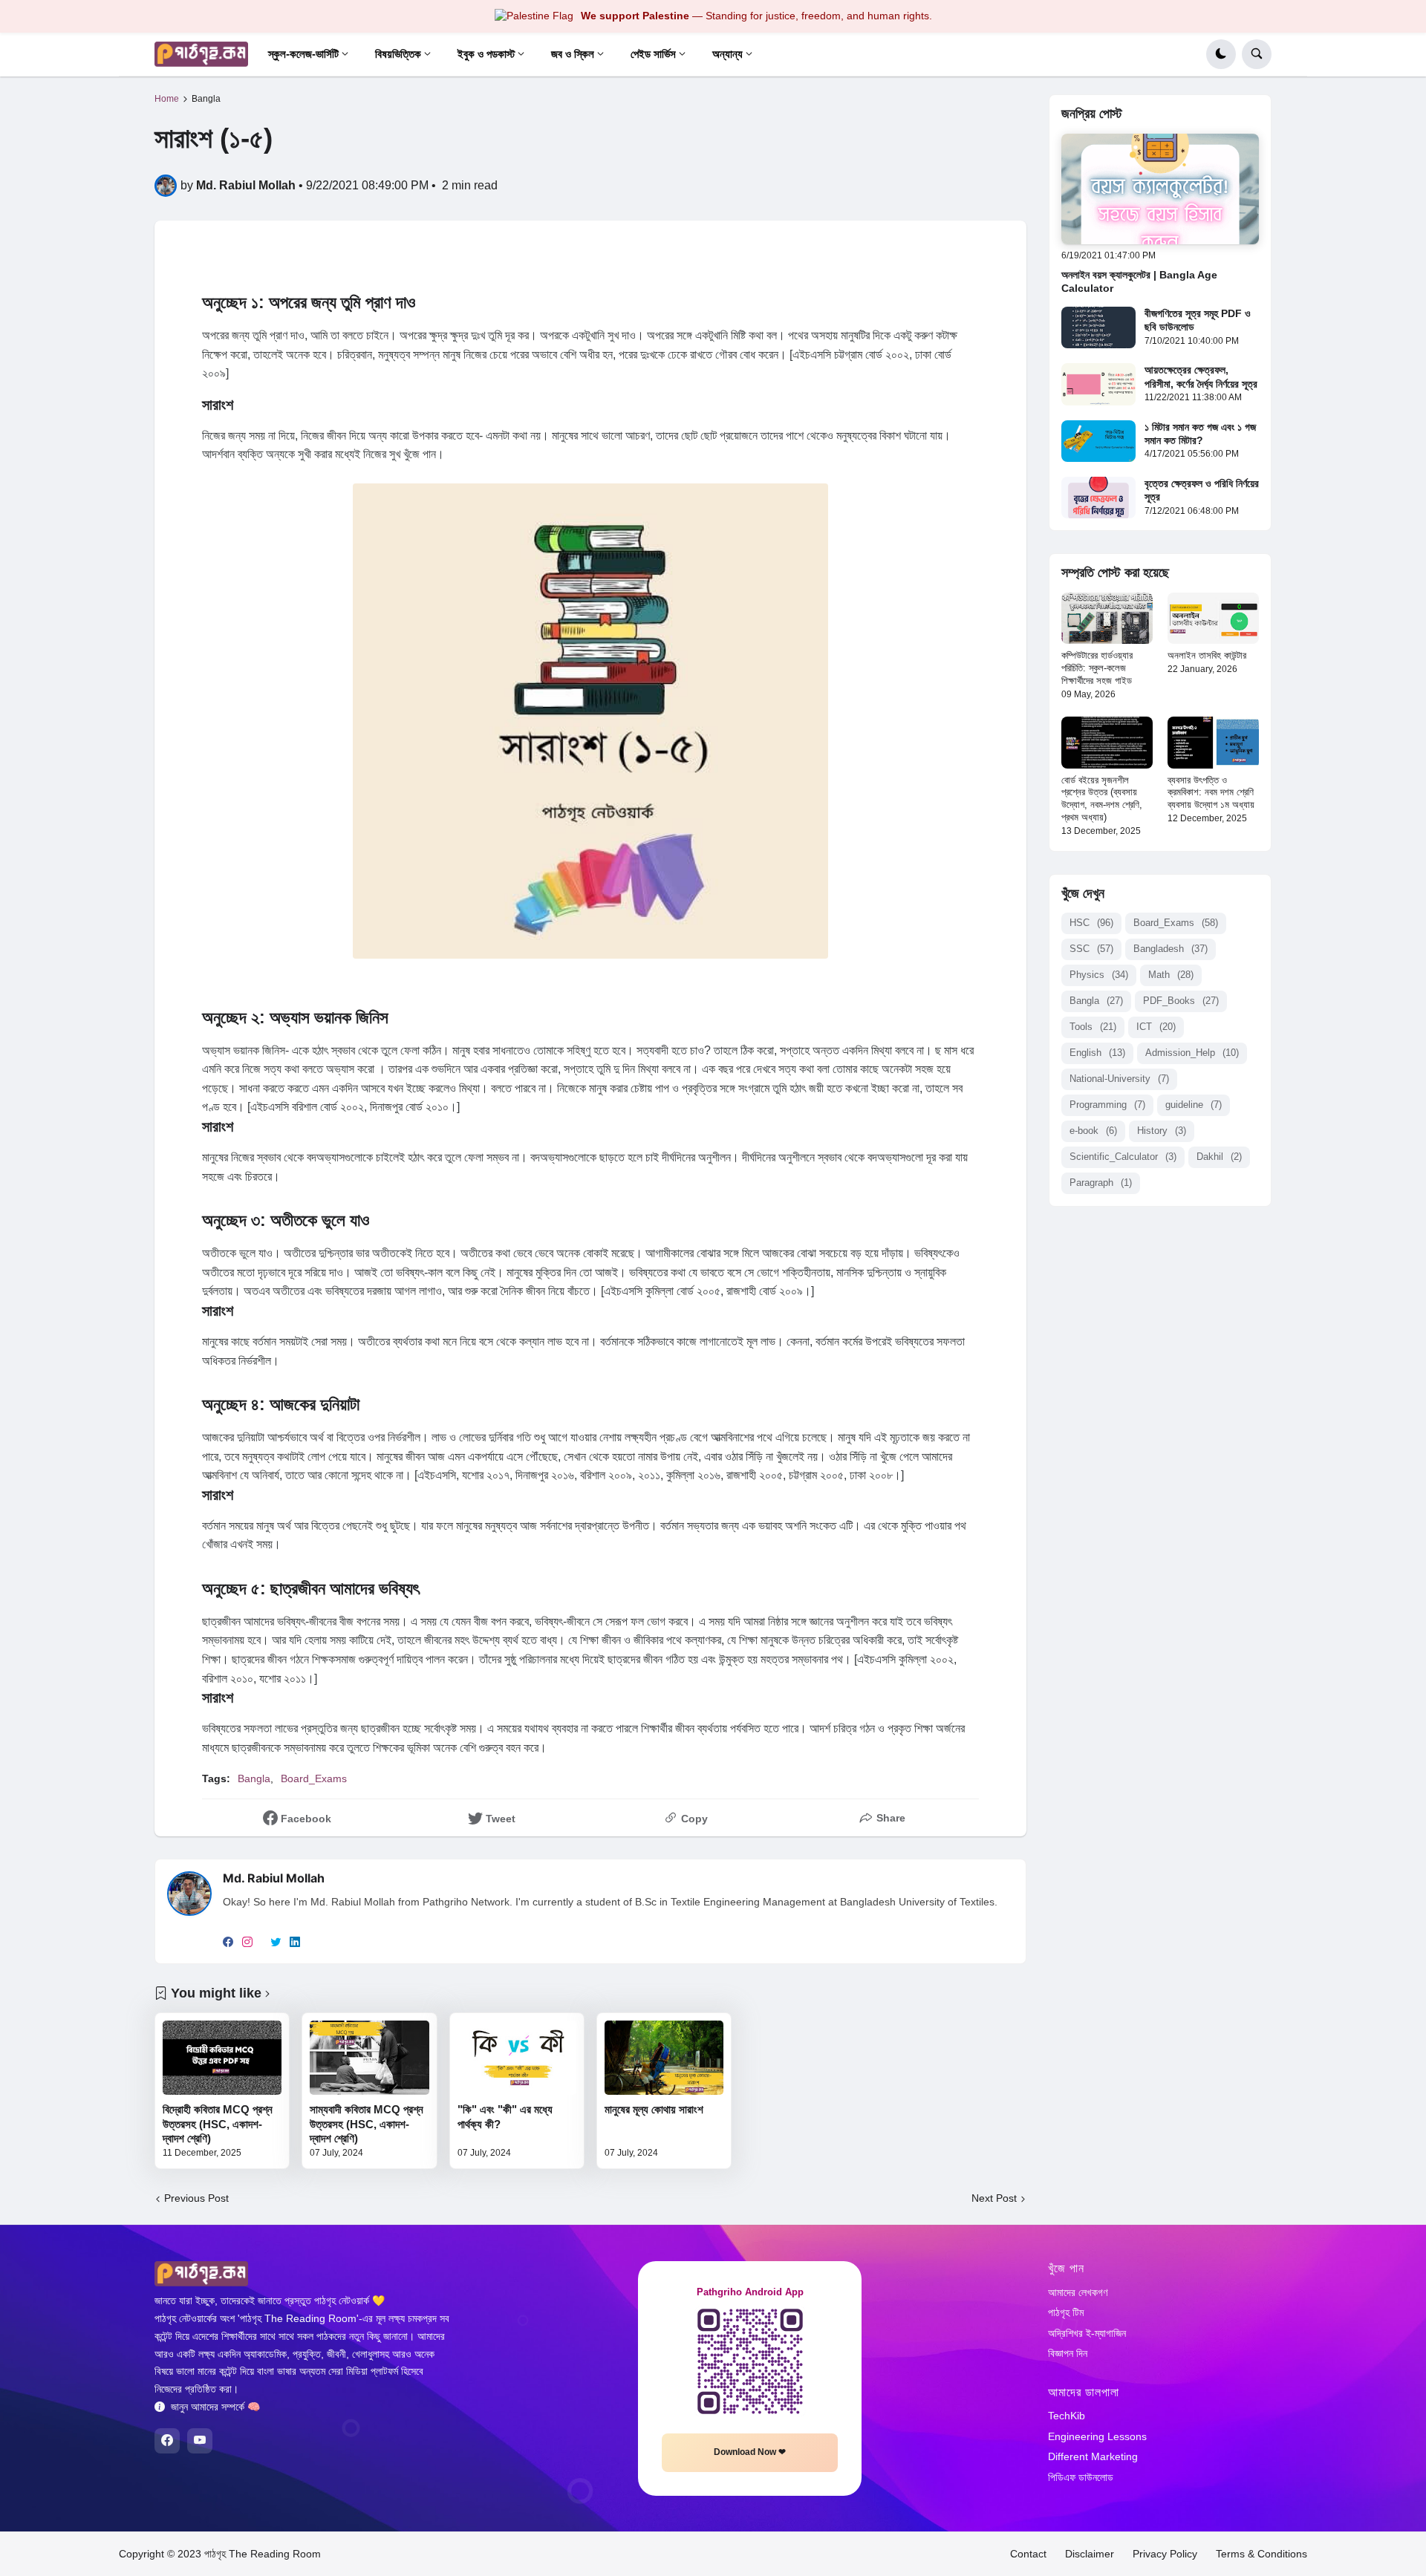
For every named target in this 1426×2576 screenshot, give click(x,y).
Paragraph (1101, 1183)
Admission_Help (1192, 1053)
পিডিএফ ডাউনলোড (1081, 2477)
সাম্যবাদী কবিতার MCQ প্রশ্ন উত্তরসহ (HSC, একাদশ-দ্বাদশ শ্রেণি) (367, 2124)
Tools (1093, 1027)
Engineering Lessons (1097, 2436)
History (1162, 1131)
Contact (1028, 2554)
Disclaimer (1090, 2554)
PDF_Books (1181, 1001)
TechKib (1067, 2416)
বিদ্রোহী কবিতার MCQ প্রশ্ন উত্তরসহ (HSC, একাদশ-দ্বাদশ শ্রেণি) (218, 2124)
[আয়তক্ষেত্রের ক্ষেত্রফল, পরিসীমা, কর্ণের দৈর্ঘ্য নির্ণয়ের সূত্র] (1098, 384)
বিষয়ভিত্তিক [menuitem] (398, 54)
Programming (1107, 1105)
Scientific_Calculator (1123, 1157)
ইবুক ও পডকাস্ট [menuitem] (486, 54)
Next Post (994, 2198)
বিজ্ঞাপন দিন (1068, 2353)
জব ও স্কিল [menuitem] (573, 54)
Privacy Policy (1165, 2554)
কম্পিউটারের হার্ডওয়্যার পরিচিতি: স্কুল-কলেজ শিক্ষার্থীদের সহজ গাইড (1097, 668)
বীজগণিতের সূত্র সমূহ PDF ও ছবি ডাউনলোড (1198, 320)
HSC (1091, 923)
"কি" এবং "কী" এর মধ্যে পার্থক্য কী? (505, 2117)
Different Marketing (1093, 2456)
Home (167, 99)
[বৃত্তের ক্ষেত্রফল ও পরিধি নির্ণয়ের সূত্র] (1098, 498)
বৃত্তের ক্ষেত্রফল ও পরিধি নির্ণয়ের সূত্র (1202, 490)
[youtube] (200, 2441)
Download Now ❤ (750, 2452)
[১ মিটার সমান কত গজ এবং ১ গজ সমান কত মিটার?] (1098, 441)
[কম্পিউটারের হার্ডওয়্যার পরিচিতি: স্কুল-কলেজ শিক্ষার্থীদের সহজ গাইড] (1107, 618)
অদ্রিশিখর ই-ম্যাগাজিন (1087, 2333)
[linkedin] (295, 1943)
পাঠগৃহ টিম (1066, 2312)
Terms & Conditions (1261, 2554)
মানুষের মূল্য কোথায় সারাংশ (654, 2109)
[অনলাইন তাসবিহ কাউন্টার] (1213, 618)
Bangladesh (1171, 949)
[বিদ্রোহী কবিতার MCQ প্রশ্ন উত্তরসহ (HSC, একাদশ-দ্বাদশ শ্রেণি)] (222, 2058)
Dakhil (1219, 1157)
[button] (1221, 54)
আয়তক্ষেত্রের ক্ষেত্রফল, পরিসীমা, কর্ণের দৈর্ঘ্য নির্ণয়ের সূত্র (1201, 376)
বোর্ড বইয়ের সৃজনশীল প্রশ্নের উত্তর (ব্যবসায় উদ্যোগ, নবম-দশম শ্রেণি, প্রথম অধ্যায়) (1102, 799)
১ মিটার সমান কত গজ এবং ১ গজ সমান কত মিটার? (1200, 434)
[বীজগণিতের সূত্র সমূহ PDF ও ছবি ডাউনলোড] (1098, 327)
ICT (1156, 1027)
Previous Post (196, 2198)
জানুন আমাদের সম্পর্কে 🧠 (215, 2407)
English (1097, 1053)
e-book (1093, 1131)
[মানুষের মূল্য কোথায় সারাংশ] (664, 2058)
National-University (1119, 1079)
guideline (1194, 1105)
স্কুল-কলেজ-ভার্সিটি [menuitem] (303, 54)
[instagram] (247, 1943)
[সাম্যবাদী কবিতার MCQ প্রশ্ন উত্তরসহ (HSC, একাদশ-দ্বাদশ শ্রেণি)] (369, 2058)
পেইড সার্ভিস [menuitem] (653, 54)
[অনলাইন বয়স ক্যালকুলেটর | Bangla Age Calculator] (1160, 189)
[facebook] (228, 1943)
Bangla (206, 99)
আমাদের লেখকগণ (1078, 2292)
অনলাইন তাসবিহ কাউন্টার (1207, 655)
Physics (1099, 975)
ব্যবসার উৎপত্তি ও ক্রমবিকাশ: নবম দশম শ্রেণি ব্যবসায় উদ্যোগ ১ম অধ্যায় (1211, 793)
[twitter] (276, 1943)
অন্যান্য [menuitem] (727, 54)
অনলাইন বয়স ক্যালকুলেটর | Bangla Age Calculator (1139, 281)
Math (1171, 975)
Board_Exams (314, 1778)
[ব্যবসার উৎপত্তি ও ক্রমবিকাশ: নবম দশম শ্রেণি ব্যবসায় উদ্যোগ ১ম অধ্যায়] (1213, 742)
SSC (1091, 949)
